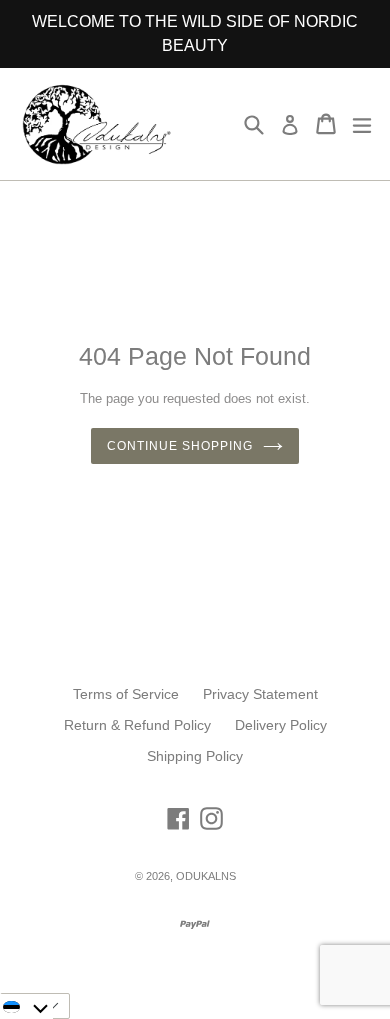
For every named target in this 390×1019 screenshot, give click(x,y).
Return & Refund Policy (137, 725)
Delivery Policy (281, 725)
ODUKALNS (206, 876)
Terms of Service (126, 694)
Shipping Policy (195, 756)
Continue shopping (179, 446)
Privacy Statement (260, 694)
